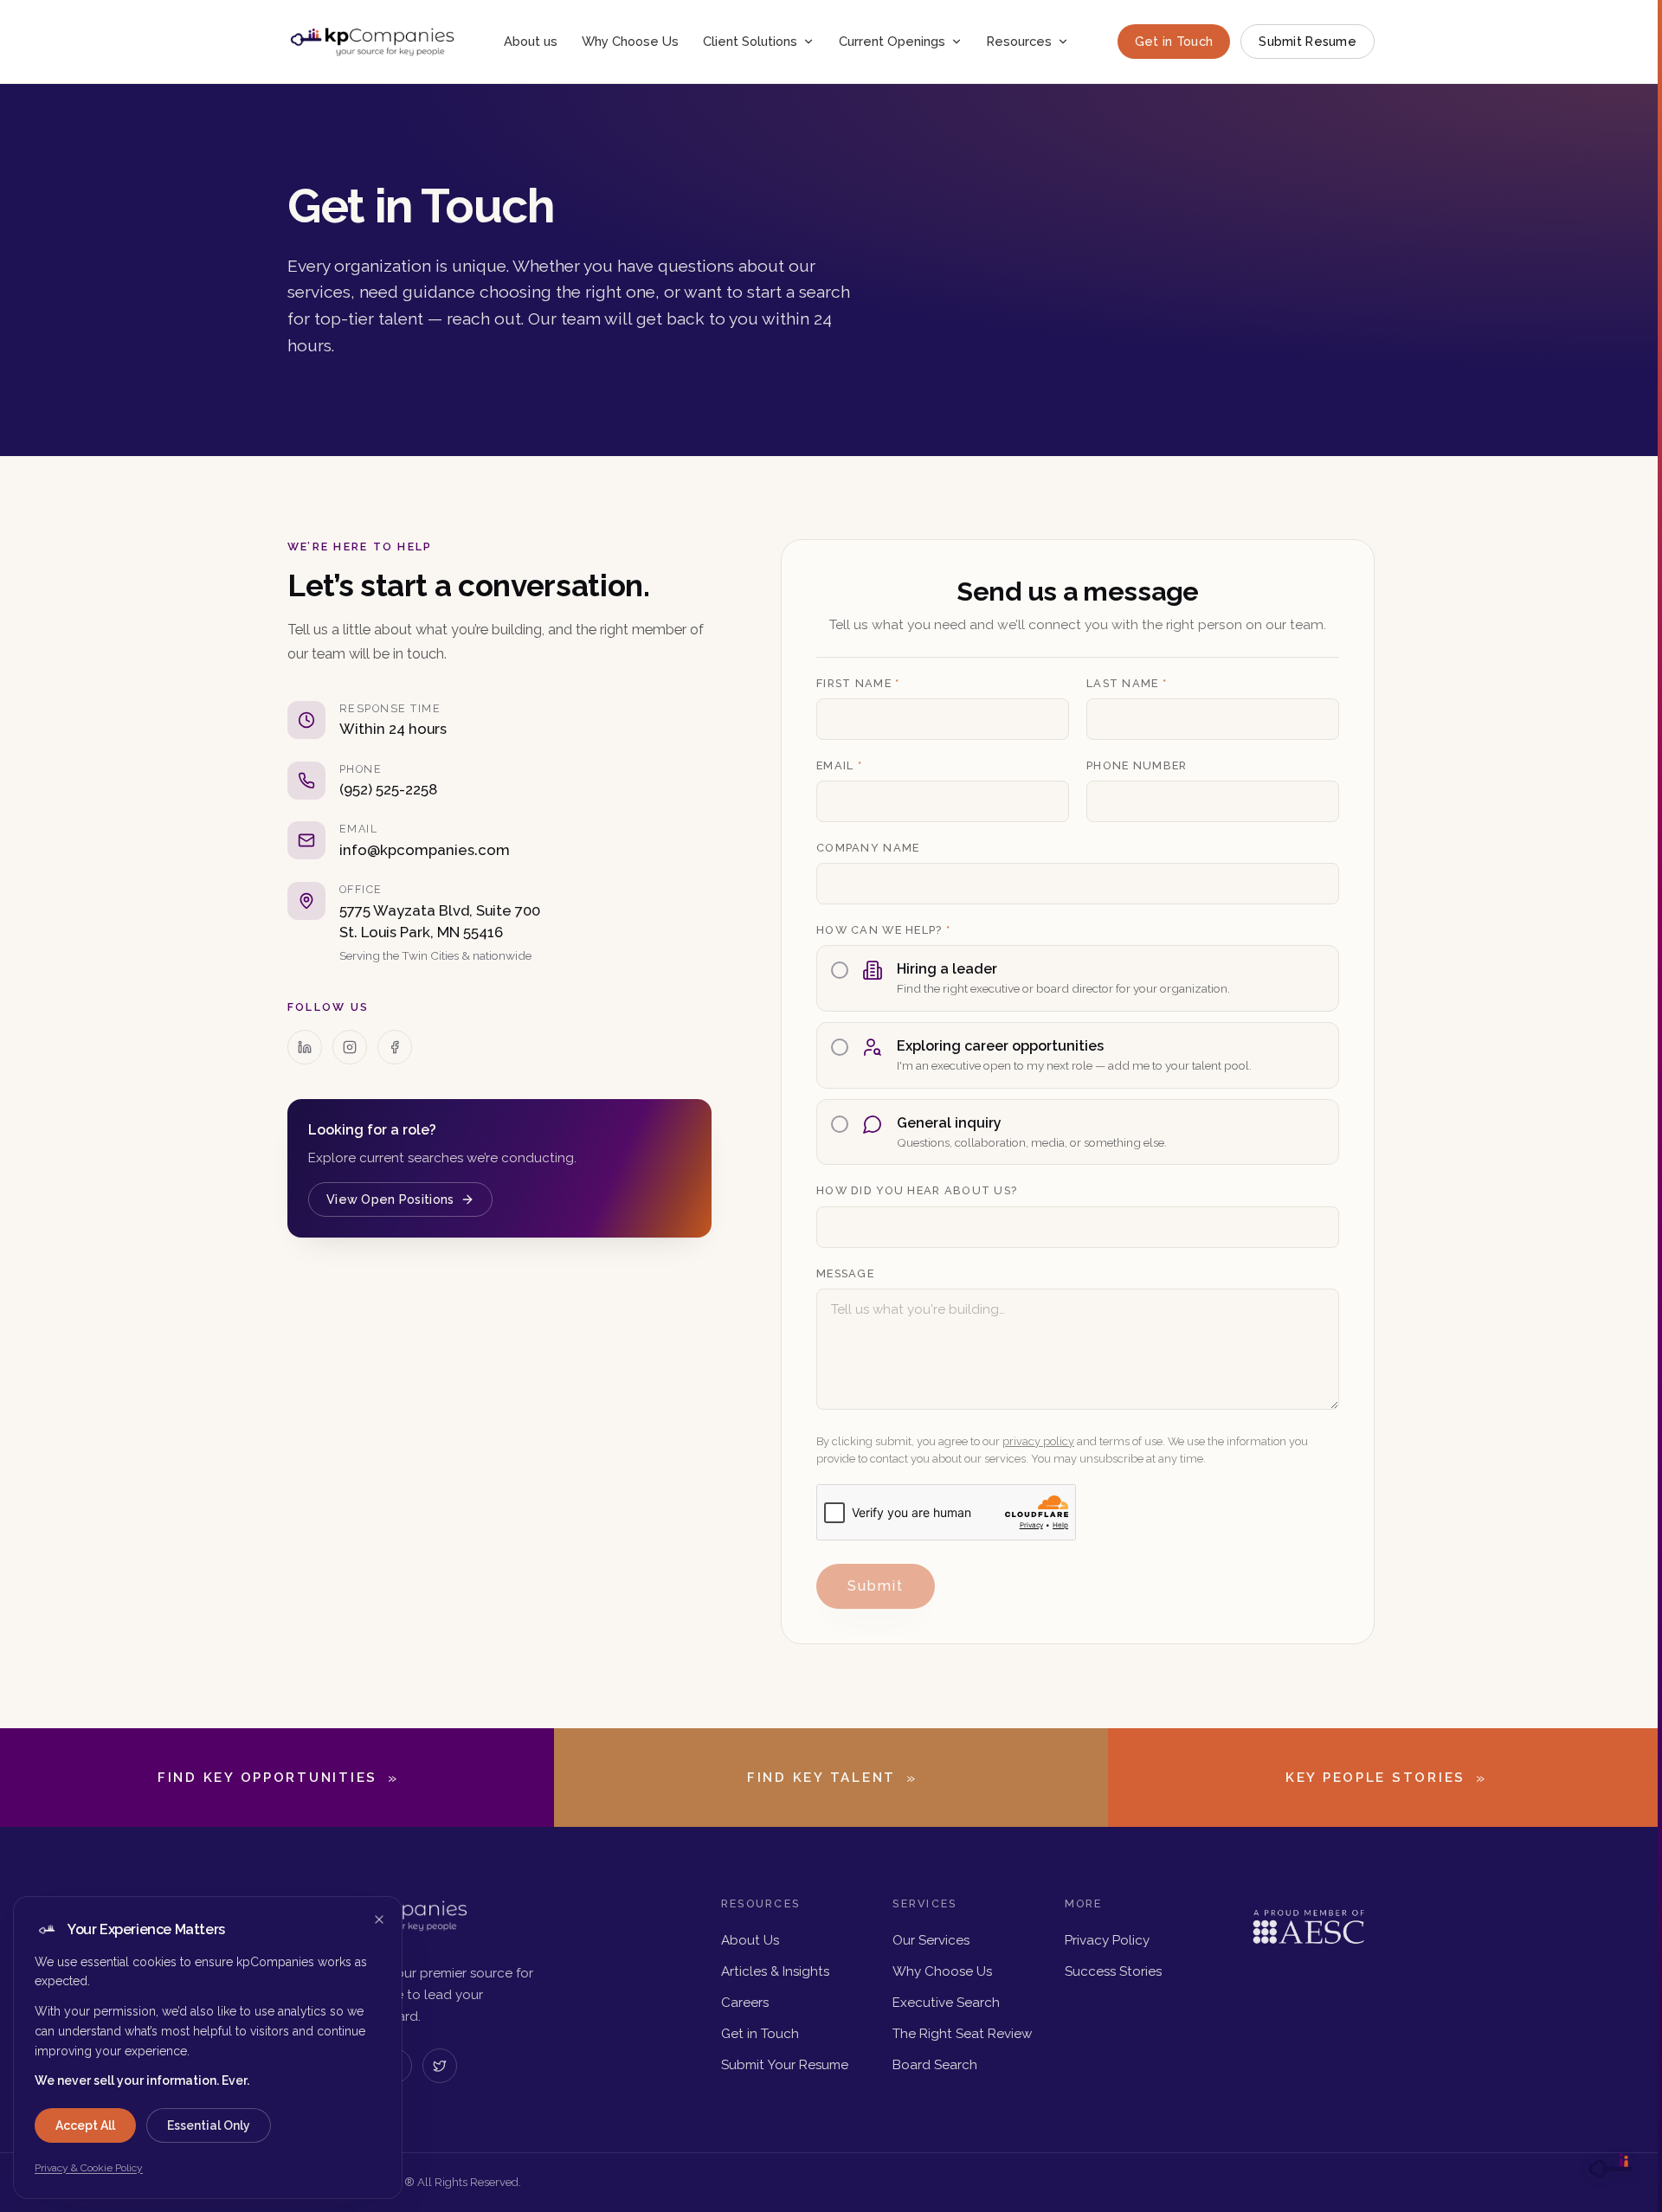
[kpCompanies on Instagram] (350, 1047)
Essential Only (209, 2125)
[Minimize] (379, 1919)
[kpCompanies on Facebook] (395, 1047)
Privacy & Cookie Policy (89, 2168)
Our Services (931, 1940)
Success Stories (1113, 1971)
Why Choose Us (630, 41)
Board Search (935, 2065)
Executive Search (946, 2003)
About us (531, 41)
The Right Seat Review (962, 2034)
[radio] (1078, 978)
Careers (745, 2003)
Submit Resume (1308, 41)
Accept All (85, 2125)
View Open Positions (390, 1199)
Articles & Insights (775, 1971)
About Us (750, 1940)
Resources (1019, 41)
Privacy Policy (1107, 1940)
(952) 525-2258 (388, 789)
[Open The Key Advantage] (1610, 2167)
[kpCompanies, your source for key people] (372, 42)
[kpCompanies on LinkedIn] (305, 1047)
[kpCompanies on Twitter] (440, 2066)
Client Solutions (750, 41)
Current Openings (892, 41)
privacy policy (1038, 1441)
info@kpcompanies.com (425, 850)
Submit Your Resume (785, 2065)
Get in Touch (1174, 41)
